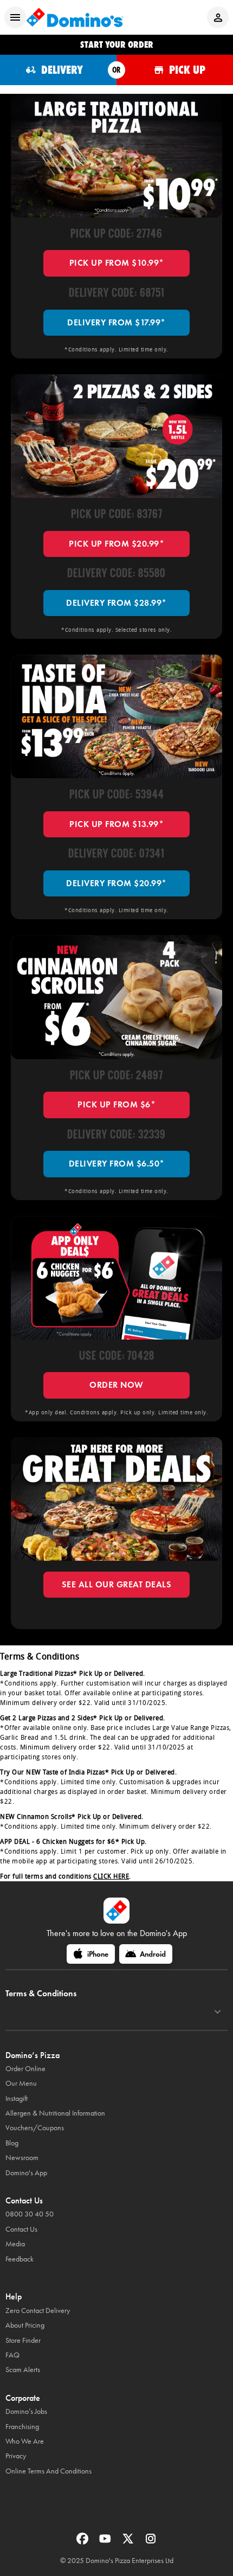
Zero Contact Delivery (38, 2311)
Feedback (20, 2259)
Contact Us (21, 2229)
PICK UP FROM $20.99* (116, 544)
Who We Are (25, 2441)
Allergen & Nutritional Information (55, 2113)
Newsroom (22, 2158)
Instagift (17, 2098)
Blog (12, 2143)
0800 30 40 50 (30, 2214)
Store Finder (23, 2340)
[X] (129, 2542)
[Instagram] (151, 2542)
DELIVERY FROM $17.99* (116, 322)
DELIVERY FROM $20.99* (116, 883)
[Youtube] (106, 2542)
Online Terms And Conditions (48, 2471)
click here (111, 1876)
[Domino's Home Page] (75, 17)
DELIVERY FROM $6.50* (117, 1164)
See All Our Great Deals (117, 1584)
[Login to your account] (218, 17)
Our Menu (21, 2083)
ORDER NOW (116, 1385)
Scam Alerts (23, 2370)
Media (15, 2244)
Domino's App (26, 2173)
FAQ (12, 2355)
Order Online (25, 2069)
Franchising (22, 2427)
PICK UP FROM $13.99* (116, 824)
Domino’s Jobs (26, 2411)
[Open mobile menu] (15, 17)
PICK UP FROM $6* (116, 1104)
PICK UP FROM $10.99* (117, 263)
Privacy (16, 2456)
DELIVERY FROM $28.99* (116, 603)
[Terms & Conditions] (218, 2012)
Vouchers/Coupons (35, 2128)
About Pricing (25, 2325)
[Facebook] (83, 2542)
